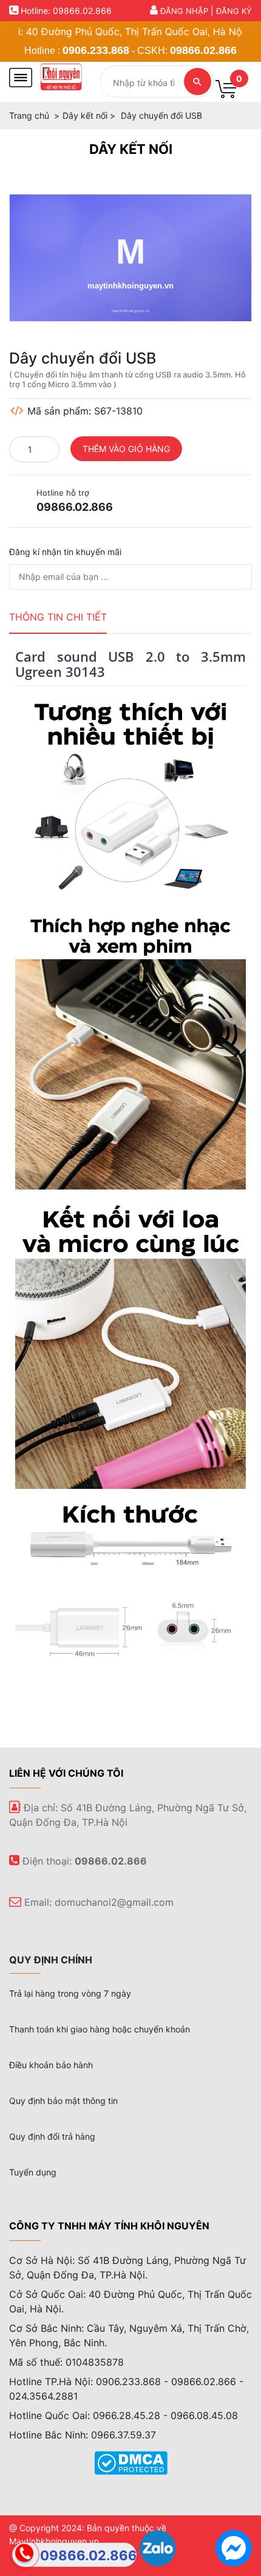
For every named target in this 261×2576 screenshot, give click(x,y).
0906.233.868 (96, 50)
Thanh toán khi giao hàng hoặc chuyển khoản (100, 2029)
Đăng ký (234, 11)
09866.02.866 (203, 50)
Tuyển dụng (33, 2172)
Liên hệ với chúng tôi (66, 1773)
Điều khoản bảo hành (51, 2065)
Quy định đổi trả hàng (52, 2136)
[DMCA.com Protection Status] (131, 2462)
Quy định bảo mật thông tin (63, 2101)
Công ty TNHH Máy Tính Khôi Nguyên (109, 2226)
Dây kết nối (131, 149)
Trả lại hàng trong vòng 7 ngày (70, 1993)
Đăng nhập (184, 11)
